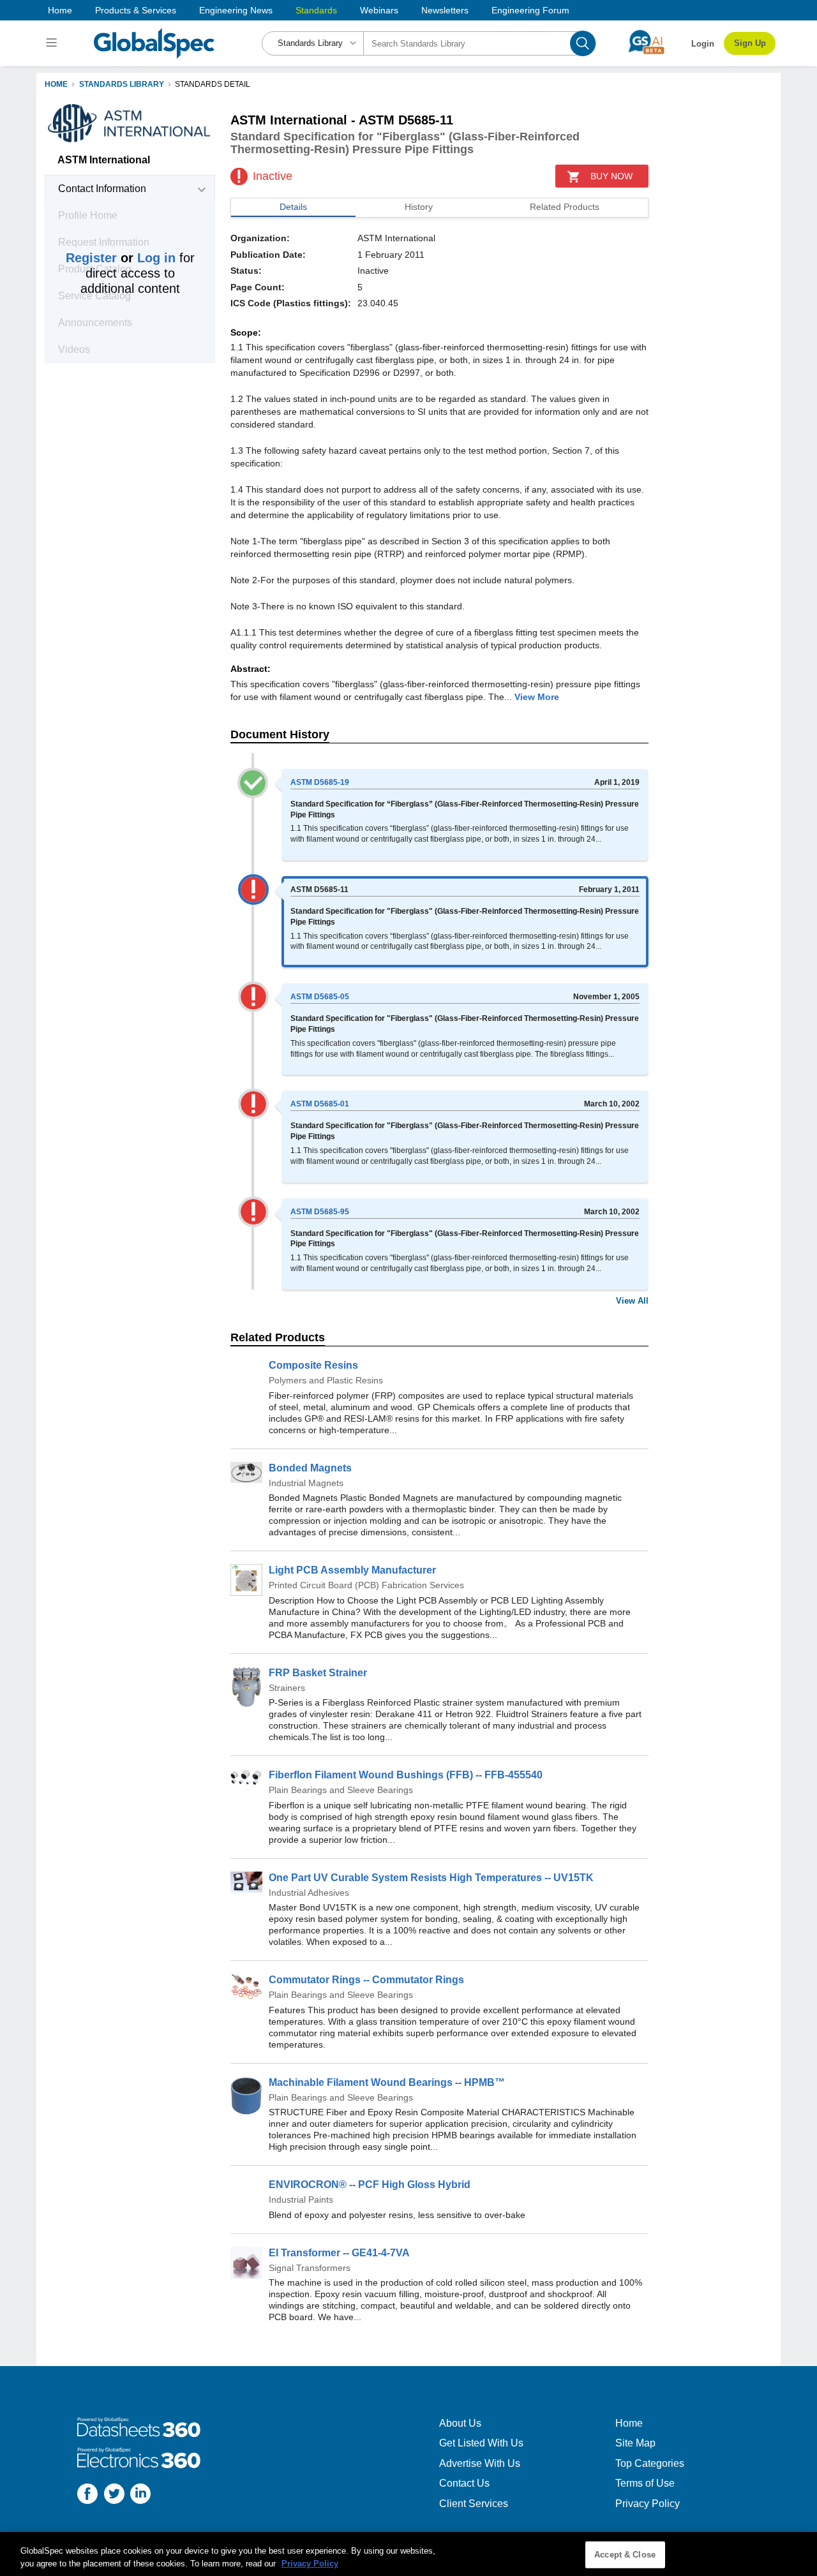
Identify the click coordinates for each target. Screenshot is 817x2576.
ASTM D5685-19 (320, 782)
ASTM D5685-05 (320, 997)
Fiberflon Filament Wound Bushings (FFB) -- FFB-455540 (406, 1775)
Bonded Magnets (310, 1468)
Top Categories (650, 2463)
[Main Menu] (53, 43)
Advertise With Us (480, 2463)
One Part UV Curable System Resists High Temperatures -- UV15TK (431, 1878)
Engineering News (236, 10)
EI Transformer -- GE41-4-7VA (339, 2253)
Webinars (379, 10)
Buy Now (611, 176)
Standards (316, 10)
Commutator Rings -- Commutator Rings (366, 1980)
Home (60, 10)
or (121, 258)
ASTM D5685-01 (320, 1104)
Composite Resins (313, 1365)
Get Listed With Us (481, 2443)
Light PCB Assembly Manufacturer (352, 1570)
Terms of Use (645, 2483)
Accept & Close (625, 2555)
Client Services (474, 2504)
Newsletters (445, 10)
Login (703, 44)
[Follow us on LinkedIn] (140, 2495)
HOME (56, 84)
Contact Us (464, 2483)
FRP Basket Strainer (318, 1673)
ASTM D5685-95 (320, 1212)
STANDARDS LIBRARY (122, 84)
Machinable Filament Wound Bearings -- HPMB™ (387, 2082)
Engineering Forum (530, 10)
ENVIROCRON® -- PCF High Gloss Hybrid (370, 2185)
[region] (408, 2554)
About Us (460, 2423)
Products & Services (136, 10)
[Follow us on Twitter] (114, 2495)
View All (632, 1301)
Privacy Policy (648, 2504)
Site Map (635, 2443)
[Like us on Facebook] (87, 2495)
